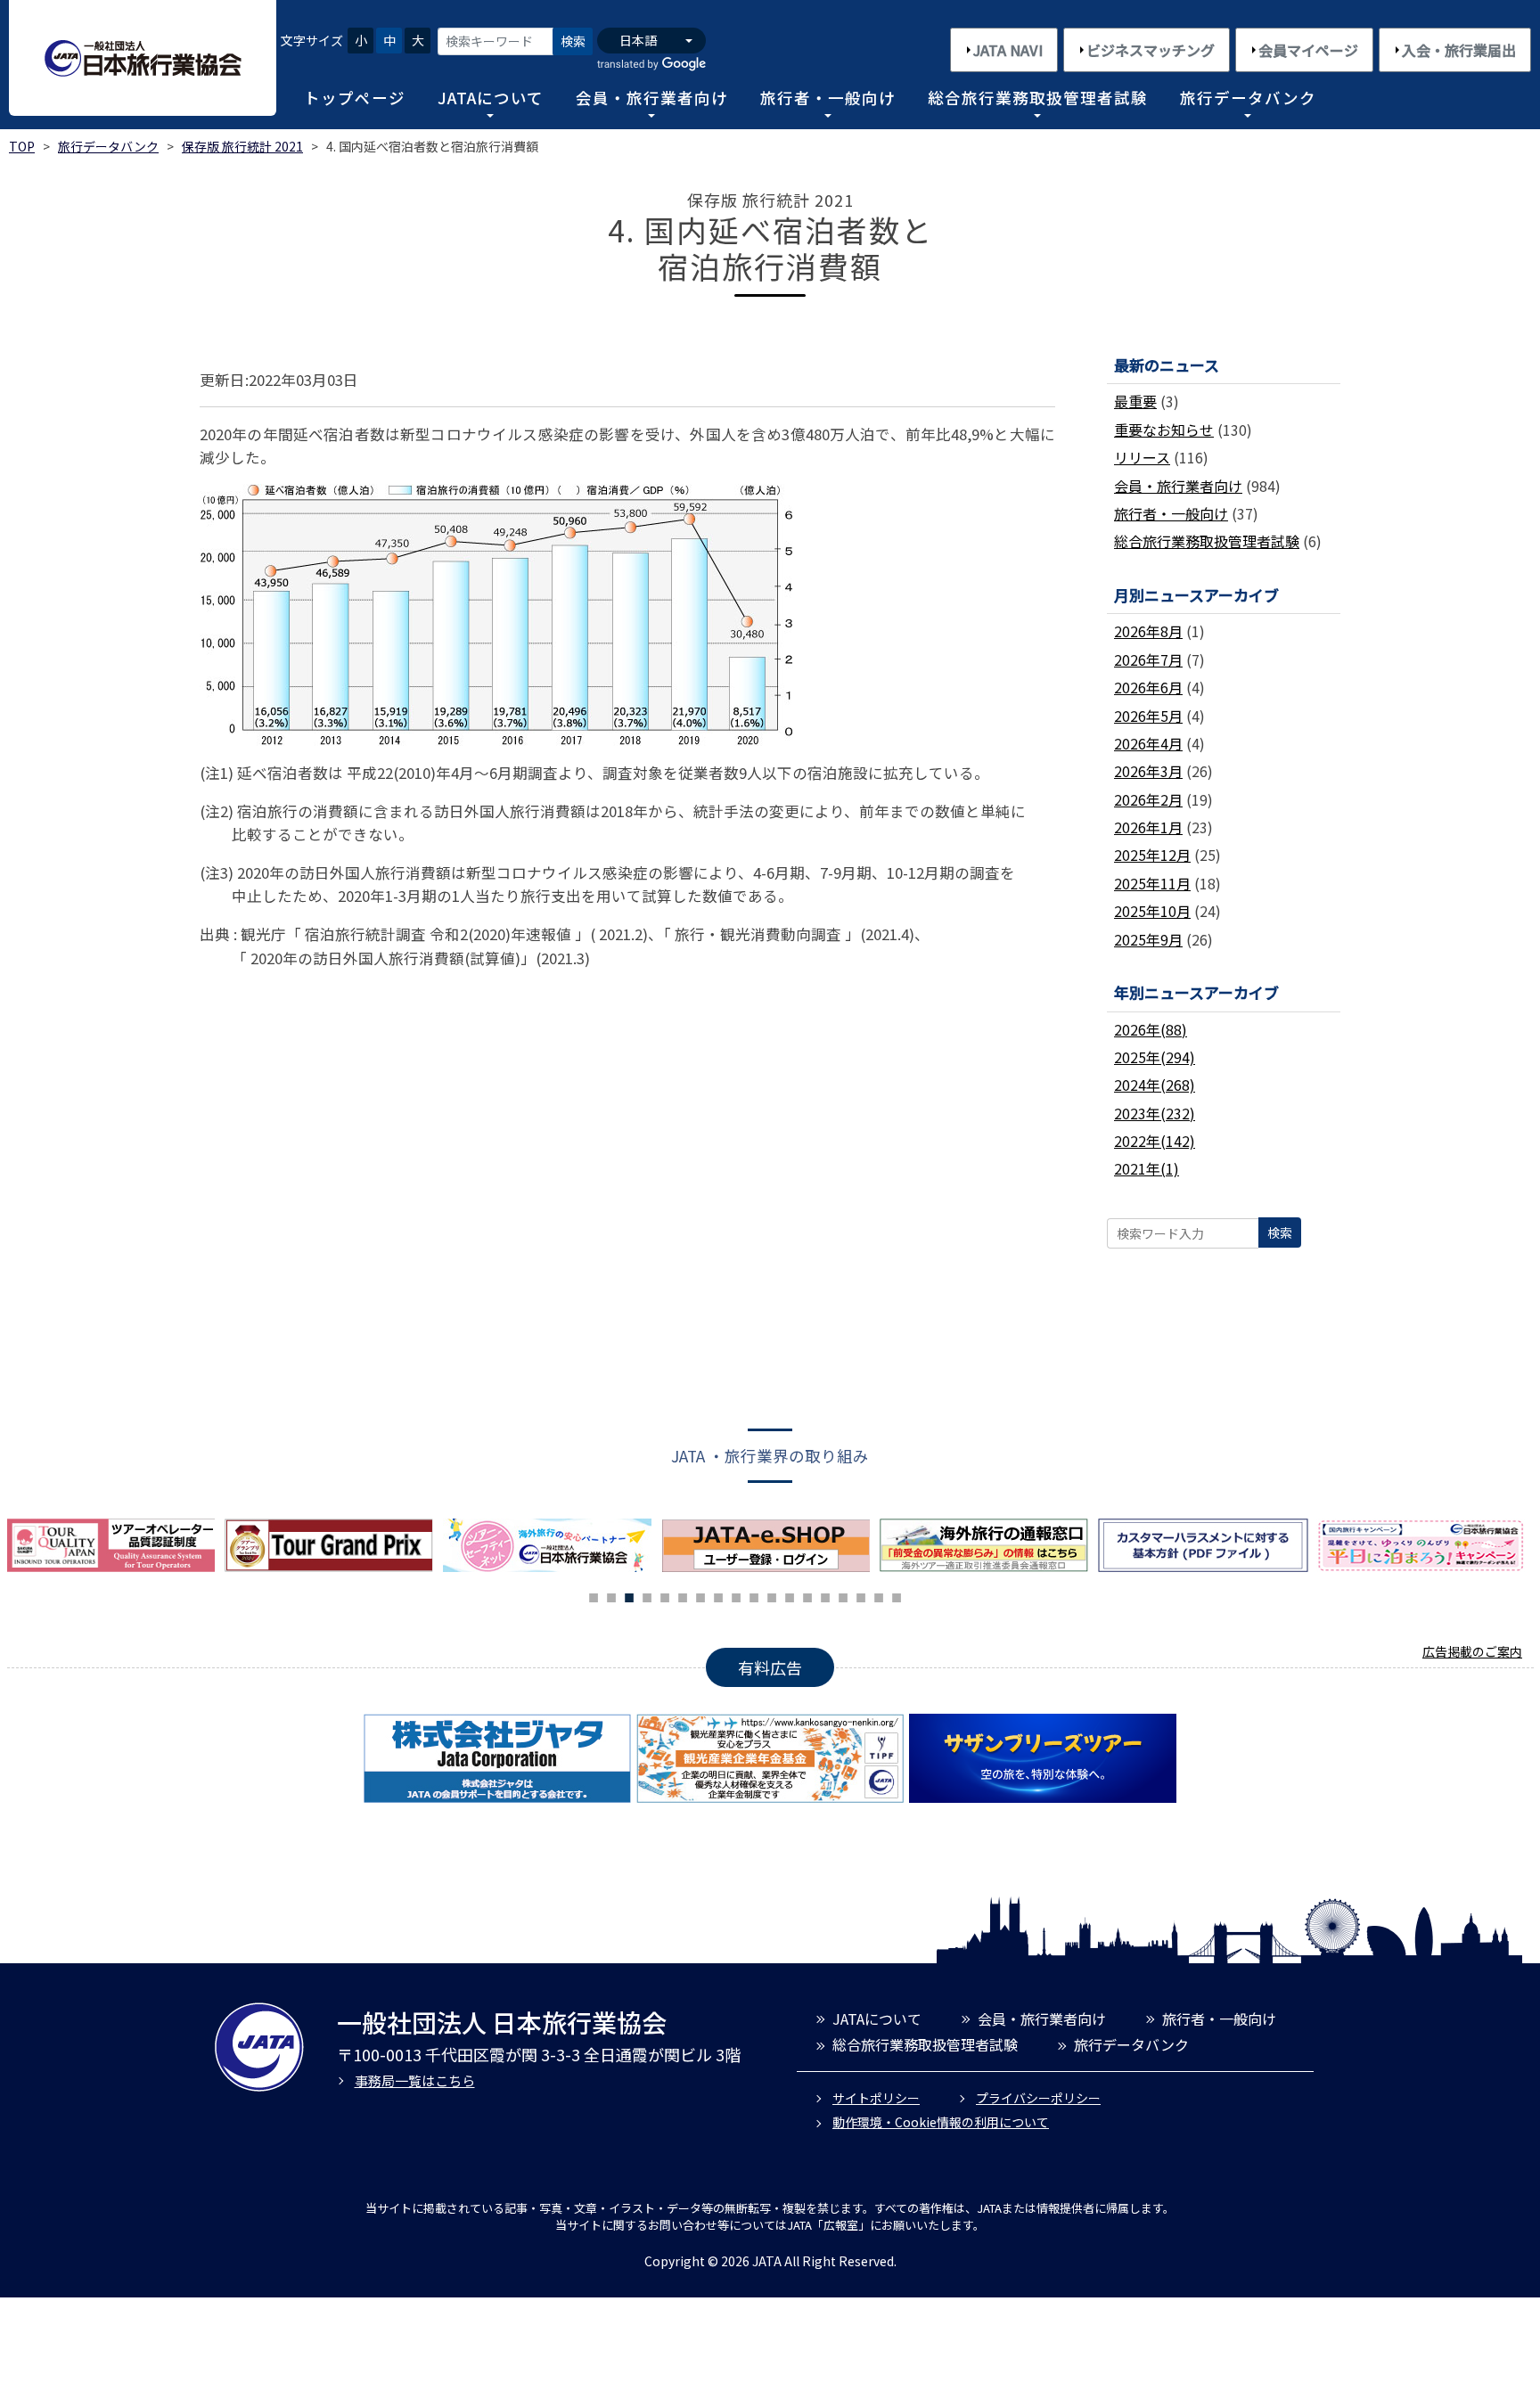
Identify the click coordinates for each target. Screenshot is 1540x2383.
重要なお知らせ (1164, 430)
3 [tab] (629, 1595)
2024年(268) (1155, 1085)
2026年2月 (1148, 799)
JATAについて (491, 98)
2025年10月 (1152, 911)
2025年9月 (1148, 939)
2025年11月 (1152, 883)
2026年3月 (1148, 771)
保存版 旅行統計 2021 (242, 146)
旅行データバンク (1248, 98)
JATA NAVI (1008, 50)
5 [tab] (665, 1595)
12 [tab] (790, 1595)
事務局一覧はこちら (415, 2080)
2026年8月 (1148, 631)
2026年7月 (1148, 659)
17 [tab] (879, 1595)
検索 (573, 41)
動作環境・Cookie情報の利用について (941, 2122)
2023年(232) (1155, 1113)
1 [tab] (594, 1595)
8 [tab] (718, 1595)
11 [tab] (772, 1595)
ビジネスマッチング (1151, 50)
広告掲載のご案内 (1472, 1651)
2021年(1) (1147, 1168)
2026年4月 (1148, 743)
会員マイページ (1308, 50)
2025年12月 (1152, 855)
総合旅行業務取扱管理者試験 (1038, 98)
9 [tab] (736, 1595)
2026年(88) (1151, 1029)
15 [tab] (843, 1595)
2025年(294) (1155, 1057)
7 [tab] (700, 1595)
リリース (1142, 457)
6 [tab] (683, 1595)
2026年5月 (1148, 716)
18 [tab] (897, 1595)
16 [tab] (861, 1595)
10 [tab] (754, 1595)
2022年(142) (1155, 1141)
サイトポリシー (876, 2098)
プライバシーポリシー (1038, 2098)
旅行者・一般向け (828, 98)
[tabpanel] (552, 1545)
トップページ (355, 98)
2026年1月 (1148, 827)
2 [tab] (611, 1595)
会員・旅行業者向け (652, 98)
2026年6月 (1148, 687)
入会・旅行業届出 (1459, 50)
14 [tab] (825, 1595)
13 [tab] (807, 1595)
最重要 (1135, 401)
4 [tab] (647, 1595)
